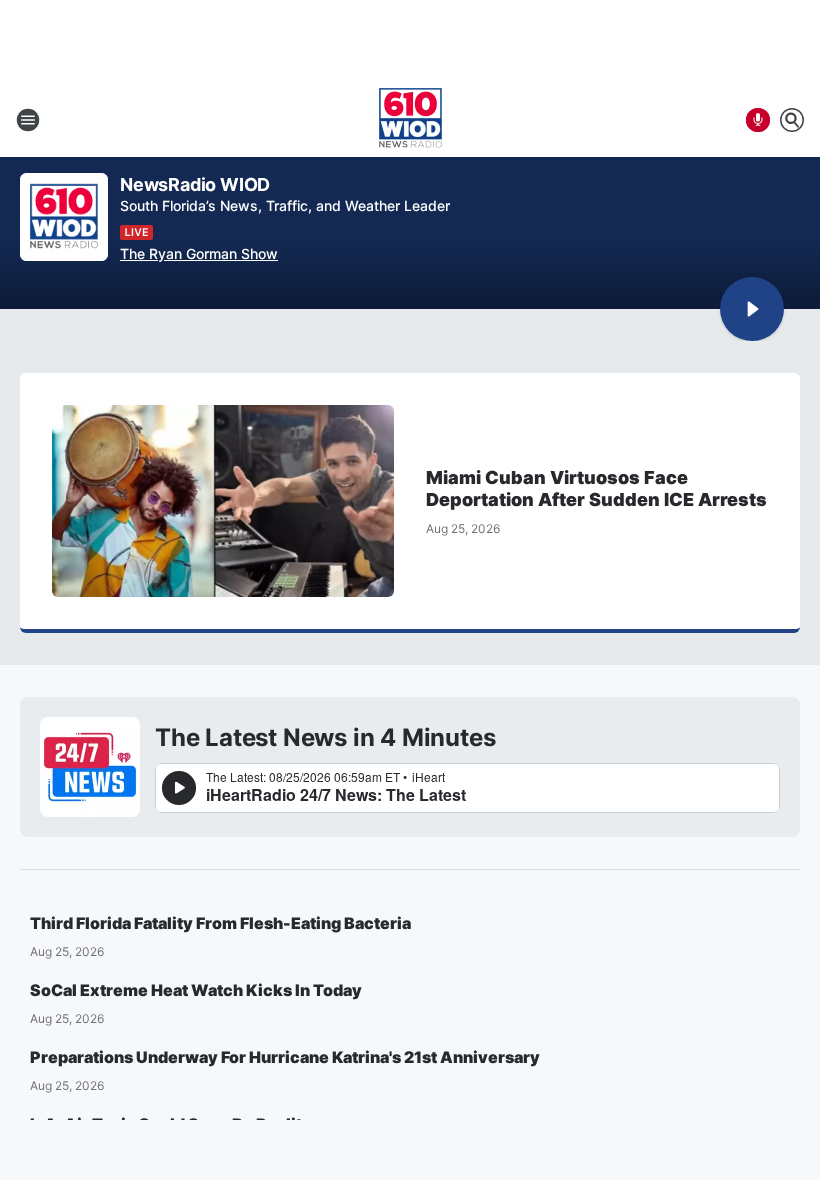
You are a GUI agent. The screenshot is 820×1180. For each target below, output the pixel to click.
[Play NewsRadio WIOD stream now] (64, 217)
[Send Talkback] (758, 120)
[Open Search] (792, 120)
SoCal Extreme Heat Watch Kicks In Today (196, 990)
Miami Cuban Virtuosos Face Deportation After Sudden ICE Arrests (596, 488)
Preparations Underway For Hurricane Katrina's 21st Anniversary (285, 1057)
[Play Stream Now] (752, 309)
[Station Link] (410, 120)
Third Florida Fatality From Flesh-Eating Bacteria (220, 923)
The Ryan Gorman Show (199, 253)
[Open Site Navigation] (28, 120)
